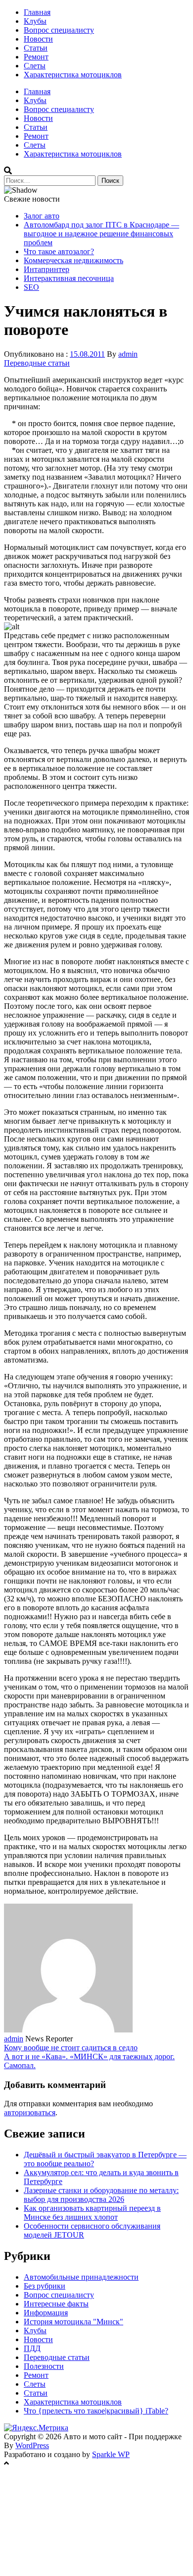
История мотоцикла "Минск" (73, 2322)
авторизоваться (30, 2112)
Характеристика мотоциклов (73, 75)
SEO (31, 287)
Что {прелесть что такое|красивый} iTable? (96, 2411)
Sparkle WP (111, 2454)
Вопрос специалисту (59, 30)
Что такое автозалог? (59, 251)
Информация (46, 2313)
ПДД (32, 2348)
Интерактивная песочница (69, 278)
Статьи (36, 48)
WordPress (32, 2445)
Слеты (35, 66)
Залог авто (42, 216)
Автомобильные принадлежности (81, 2277)
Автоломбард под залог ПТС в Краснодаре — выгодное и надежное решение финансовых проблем (101, 234)
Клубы (35, 21)
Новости (38, 39)
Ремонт (36, 57)
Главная (37, 12)
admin (128, 354)
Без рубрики (45, 2286)
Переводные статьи (37, 363)
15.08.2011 (87, 354)
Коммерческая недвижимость (73, 260)
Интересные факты (56, 2304)
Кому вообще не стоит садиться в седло (71, 2048)
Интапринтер (47, 269)
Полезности (44, 2366)
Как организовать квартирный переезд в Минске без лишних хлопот (92, 2213)
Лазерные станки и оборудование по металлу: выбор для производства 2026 (101, 2195)
